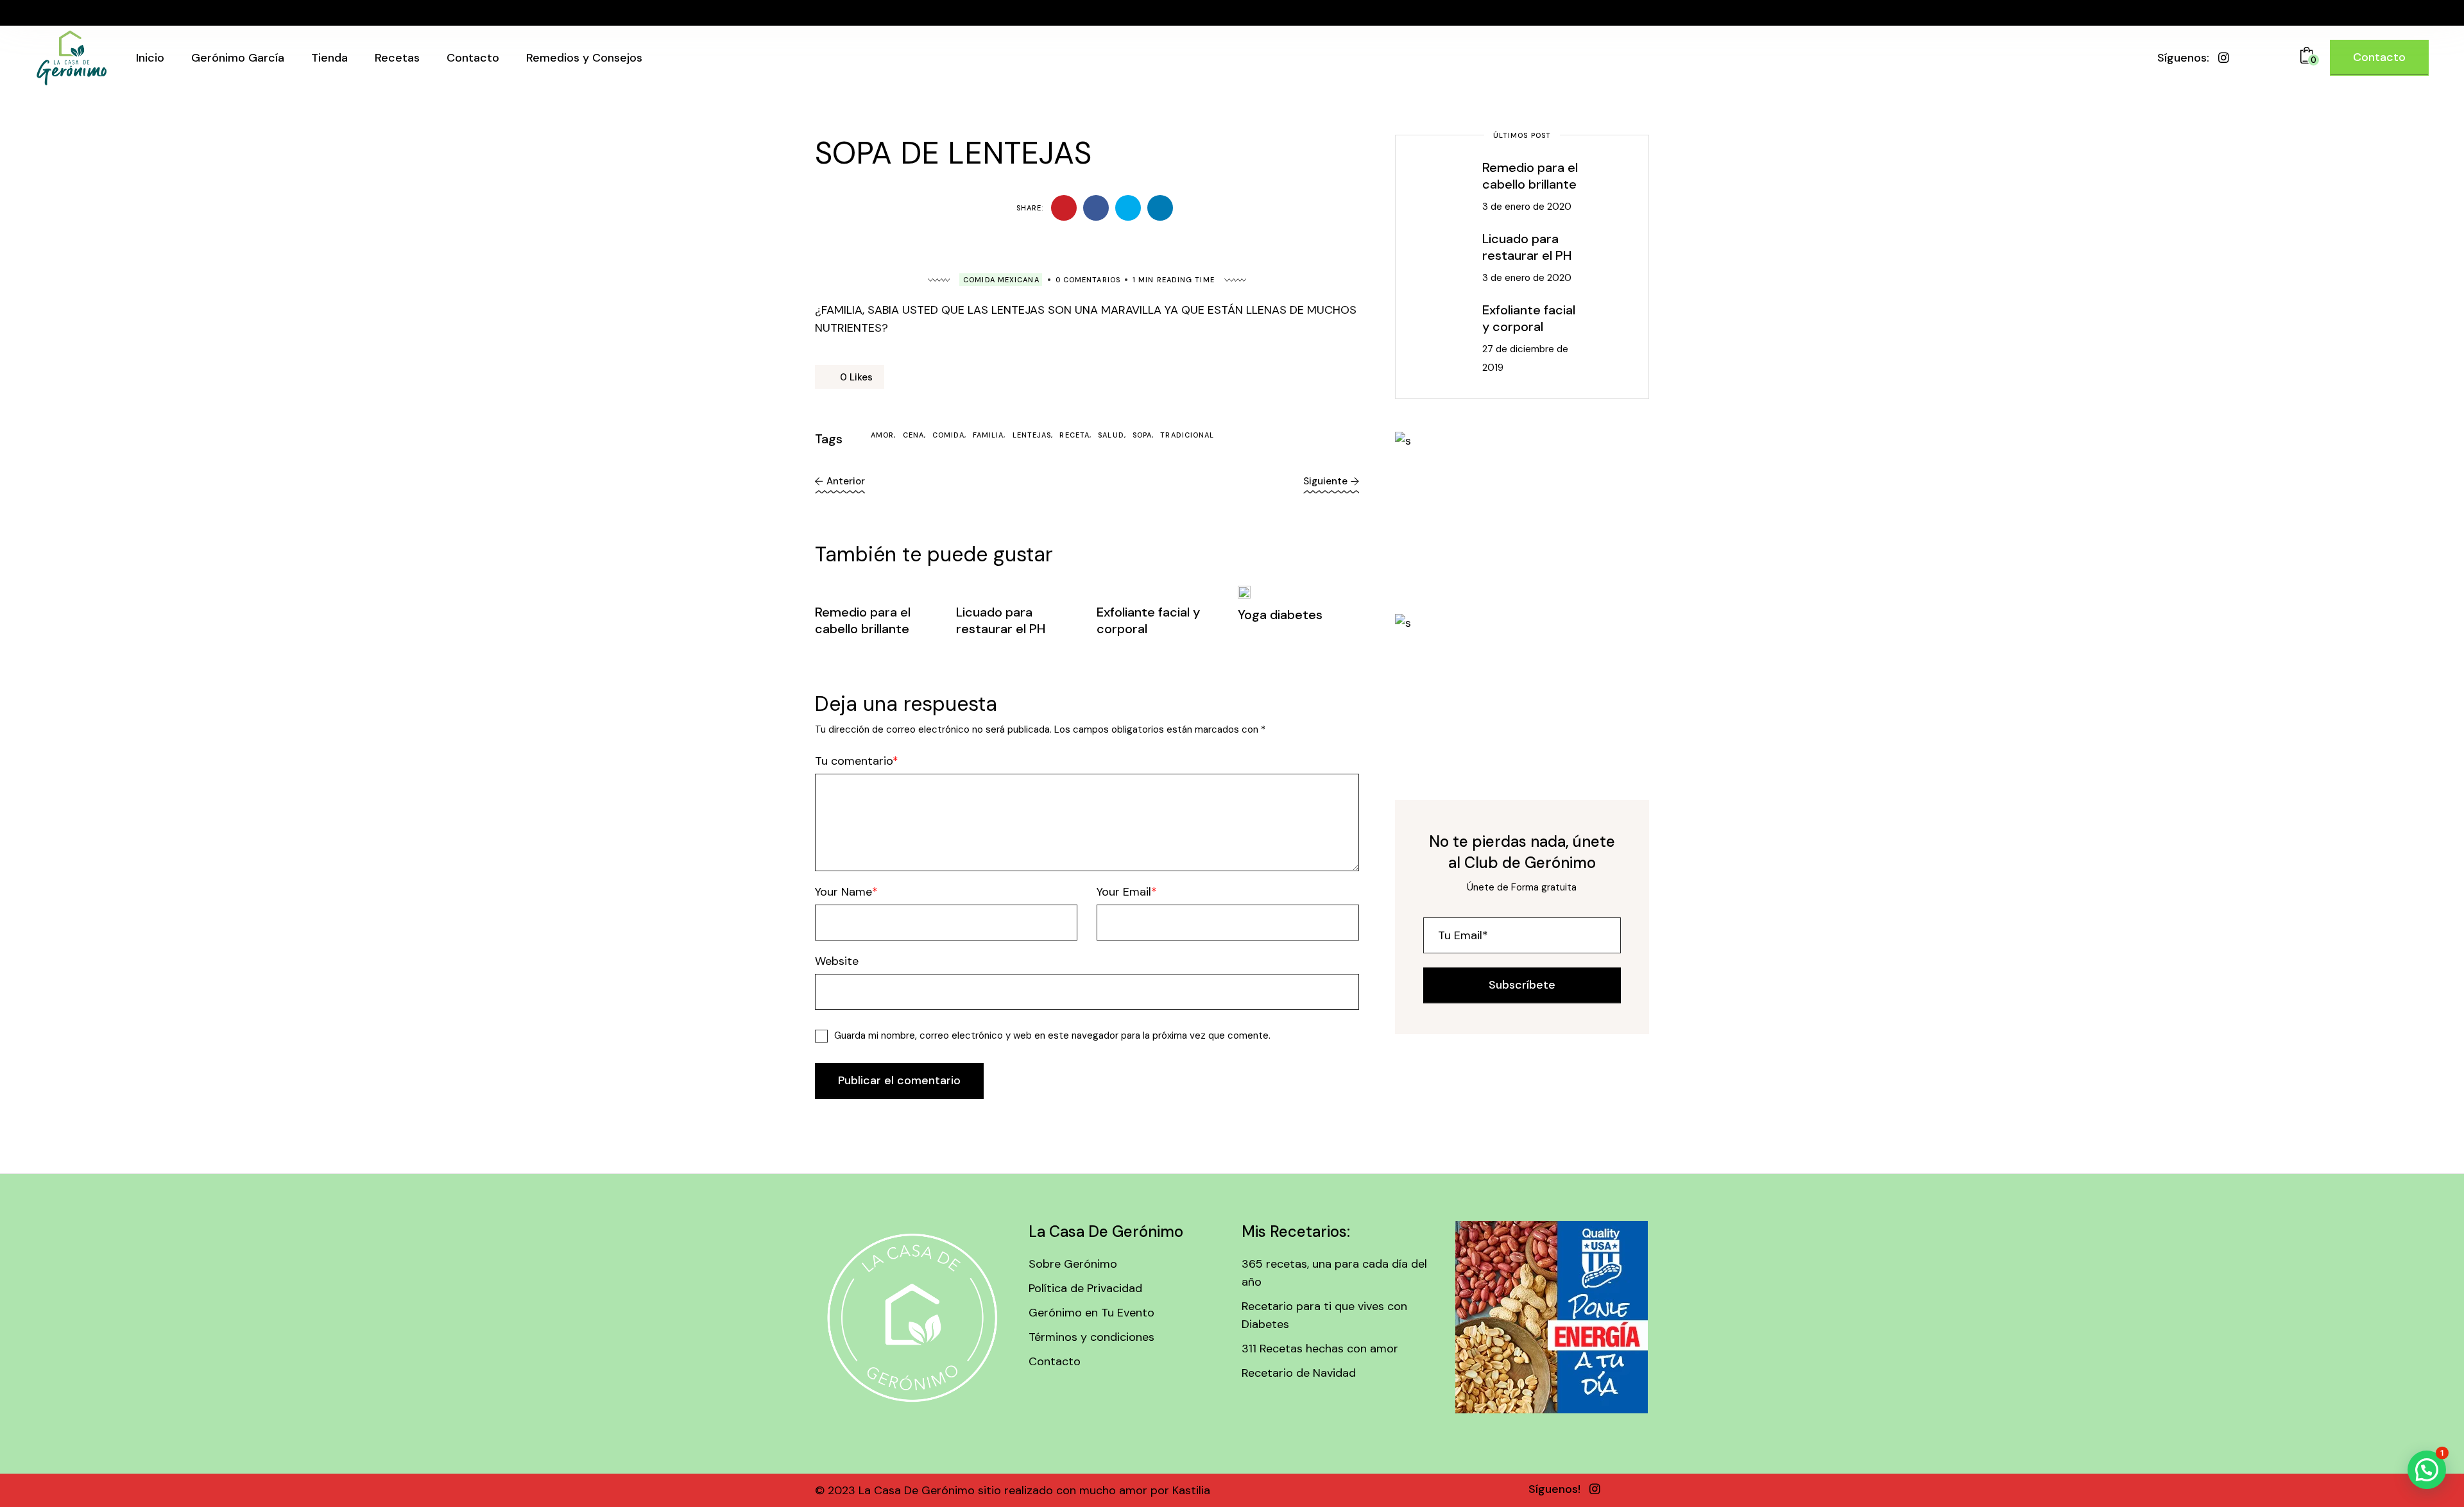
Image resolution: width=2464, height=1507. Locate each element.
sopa (1142, 435)
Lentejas (1032, 435)
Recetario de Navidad (1299, 1373)
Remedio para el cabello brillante (863, 620)
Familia (988, 435)
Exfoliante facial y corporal (1529, 318)
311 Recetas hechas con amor (1320, 1349)
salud (1111, 435)
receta (1074, 435)
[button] (2427, 1470)
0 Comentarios (1088, 280)
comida (948, 435)
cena (913, 435)
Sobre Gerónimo (1073, 1264)
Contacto (1055, 1361)
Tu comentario (854, 761)
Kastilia (1190, 1490)
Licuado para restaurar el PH (1001, 620)
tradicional (1187, 435)
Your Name (843, 892)
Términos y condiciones (1091, 1337)
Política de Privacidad (1085, 1288)
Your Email (1124, 892)
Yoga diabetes (1280, 615)
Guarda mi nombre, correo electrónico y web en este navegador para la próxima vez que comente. (1052, 1035)
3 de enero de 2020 (1527, 207)
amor (882, 435)
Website (837, 961)
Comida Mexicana (1001, 280)
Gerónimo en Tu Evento (1091, 1313)
